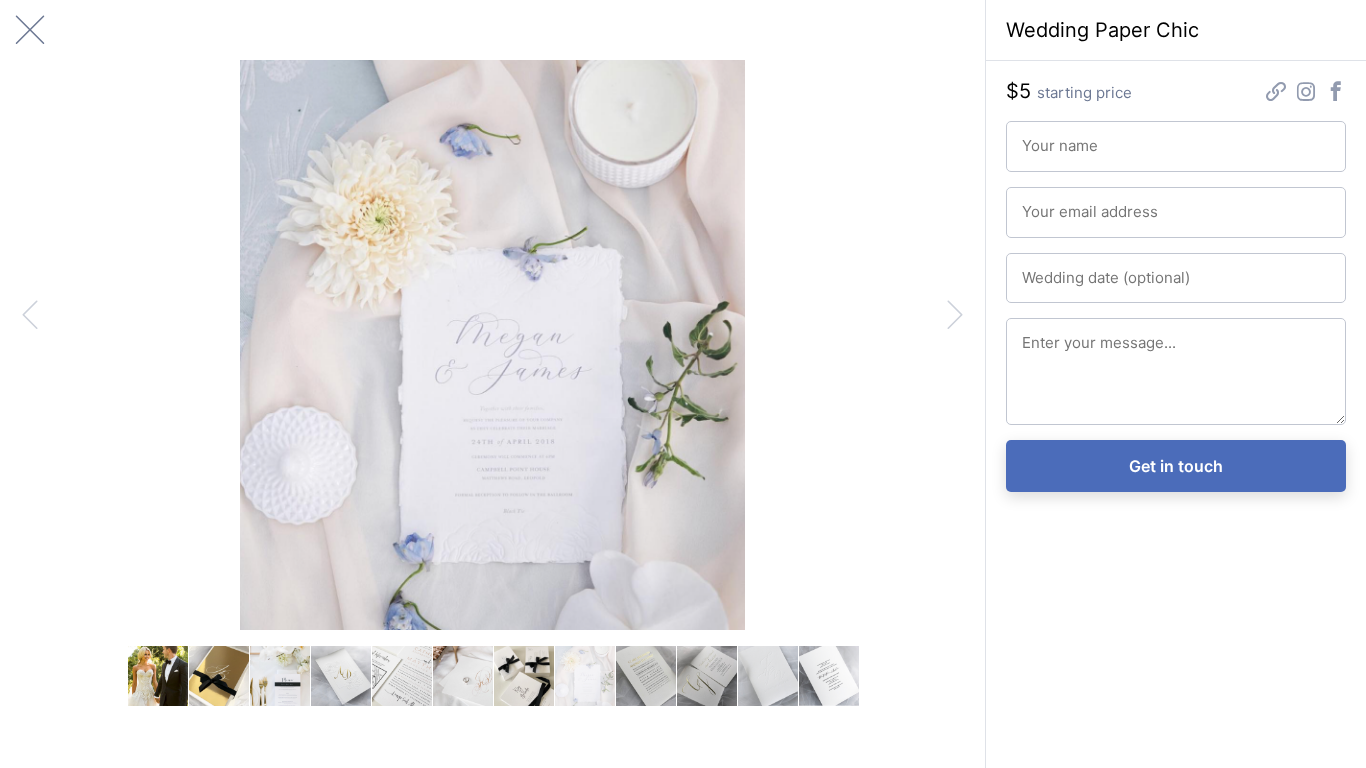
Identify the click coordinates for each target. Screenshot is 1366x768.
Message (1046, 334)
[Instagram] (1306, 93)
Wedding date (1059, 269)
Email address (1059, 203)
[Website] (1276, 93)
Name (1037, 137)
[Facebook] (1336, 93)
